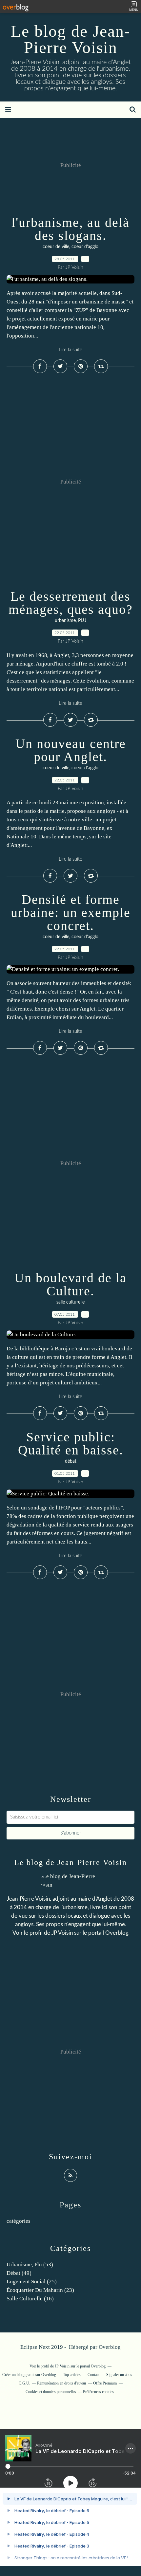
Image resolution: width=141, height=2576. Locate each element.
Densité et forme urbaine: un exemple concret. (71, 913)
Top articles (72, 2375)
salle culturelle (70, 1302)
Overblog (110, 2347)
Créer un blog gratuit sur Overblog (29, 2375)
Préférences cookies (98, 2392)
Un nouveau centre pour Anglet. (71, 750)
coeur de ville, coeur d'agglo (70, 247)
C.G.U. (24, 2383)
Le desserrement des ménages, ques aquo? (71, 603)
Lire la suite (70, 350)
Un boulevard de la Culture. (70, 1284)
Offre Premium (105, 2383)
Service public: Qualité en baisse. (71, 1443)
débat (71, 1461)
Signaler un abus (120, 2375)
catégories (19, 2221)
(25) (32, 2282)
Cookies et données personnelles (51, 2392)
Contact (93, 2375)
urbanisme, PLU (70, 621)
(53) (30, 2265)
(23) (40, 2290)
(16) (30, 2299)
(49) (19, 2273)
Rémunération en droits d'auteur (62, 2383)
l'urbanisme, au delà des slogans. (70, 229)
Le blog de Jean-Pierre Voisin (71, 39)
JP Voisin (62, 1933)
